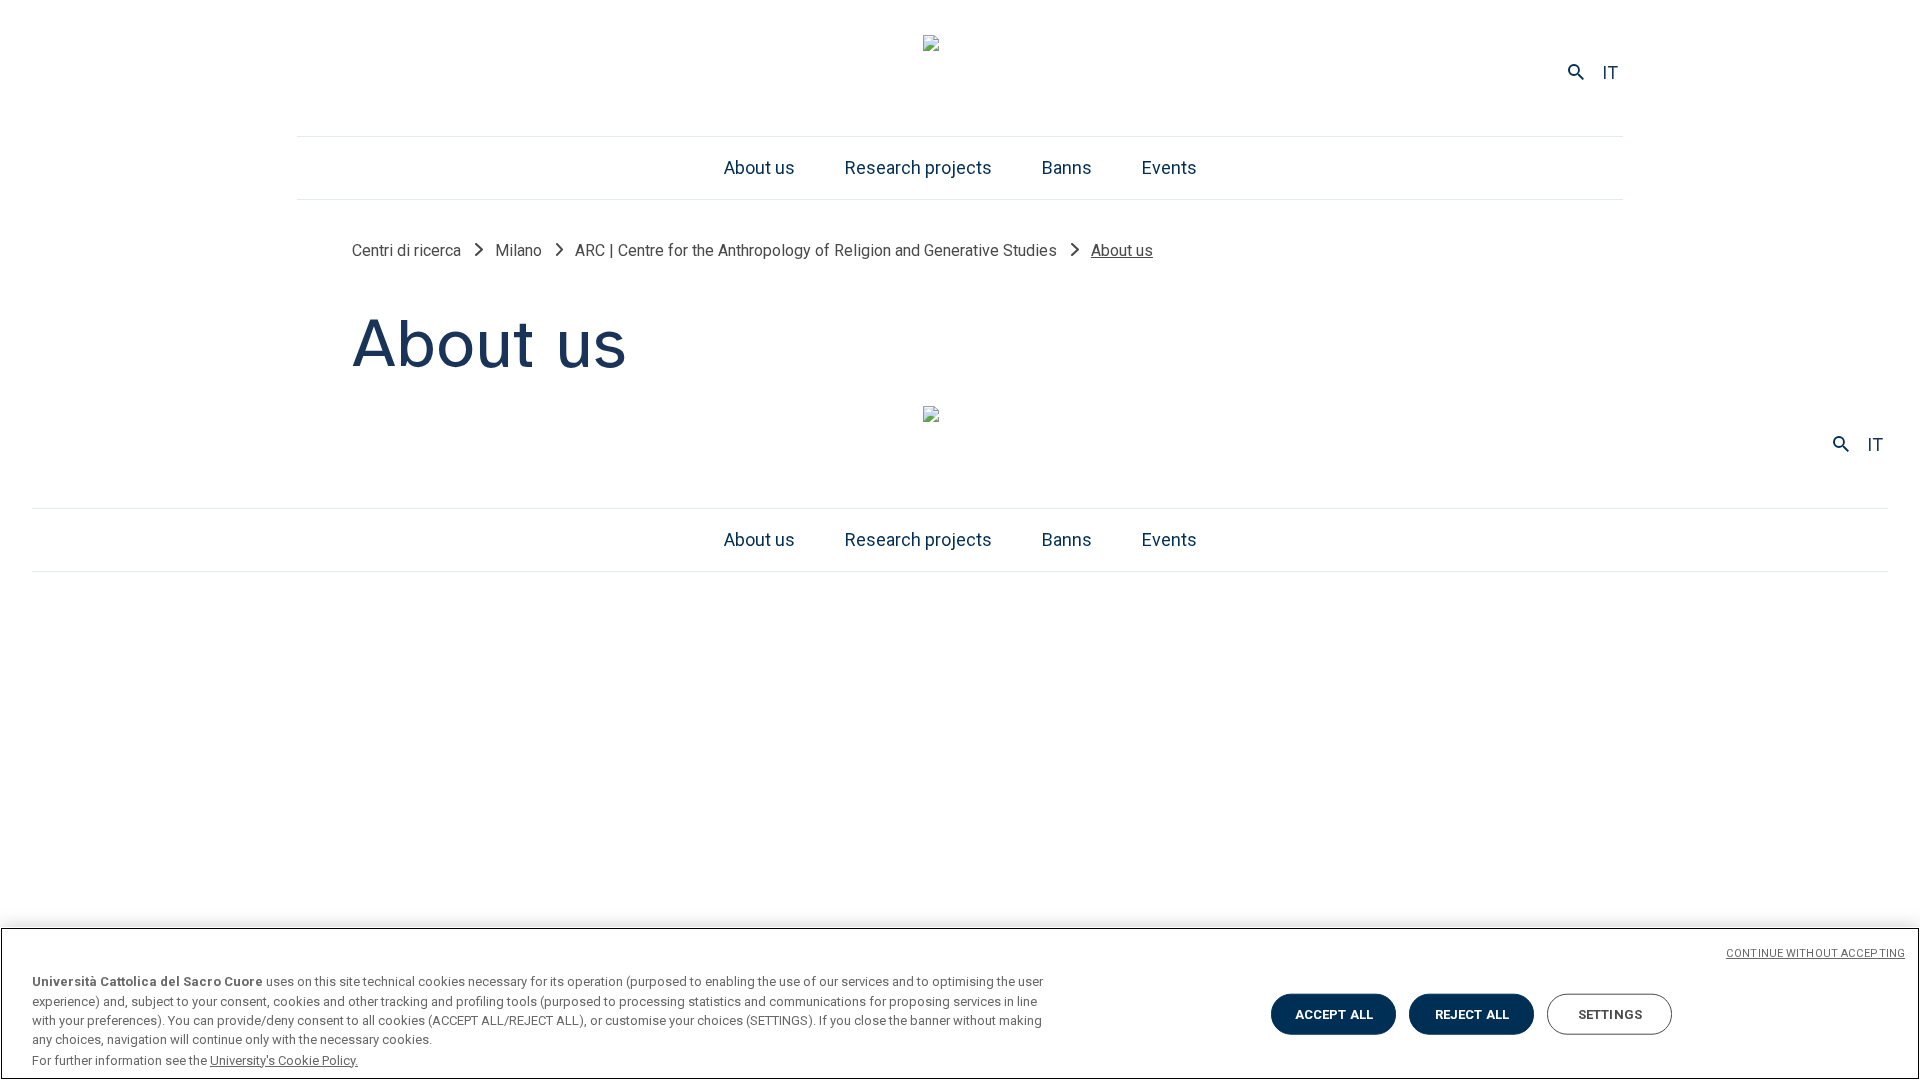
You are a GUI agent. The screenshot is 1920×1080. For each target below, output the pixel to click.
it (1610, 72)
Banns (1067, 167)
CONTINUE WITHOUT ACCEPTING (1815, 953)
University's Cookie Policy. (284, 1059)
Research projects (918, 167)
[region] (960, 1003)
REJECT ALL (1472, 1014)
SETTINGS (1610, 1014)
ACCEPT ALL (1334, 1014)
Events (1169, 167)
